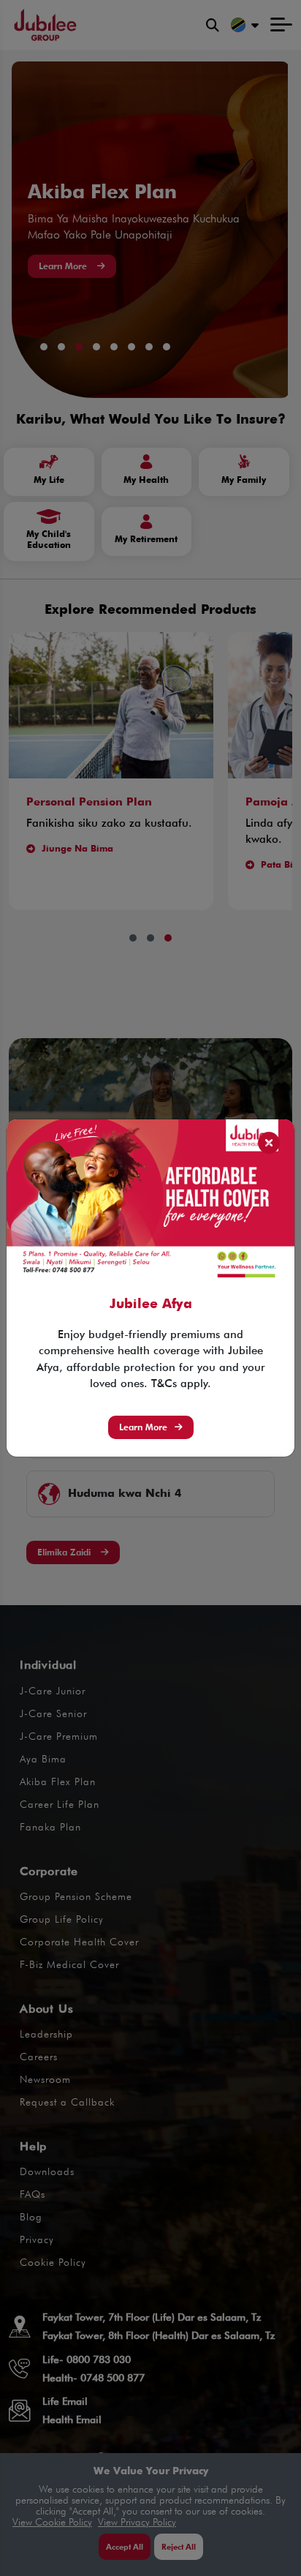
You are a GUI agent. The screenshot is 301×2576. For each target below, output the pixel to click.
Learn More (143, 1427)
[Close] (269, 1143)
